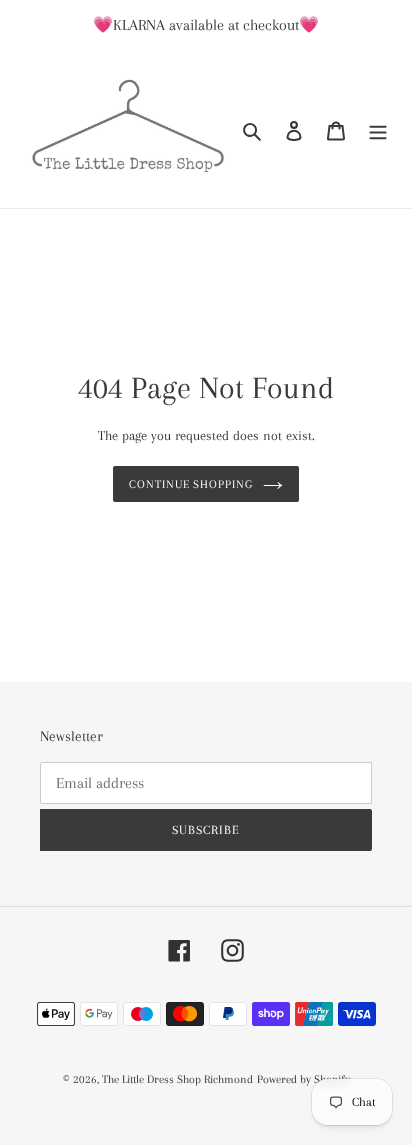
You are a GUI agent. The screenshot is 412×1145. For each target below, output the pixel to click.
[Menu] (378, 129)
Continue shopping (191, 484)
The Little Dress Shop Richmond (177, 1079)
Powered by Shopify (303, 1079)
